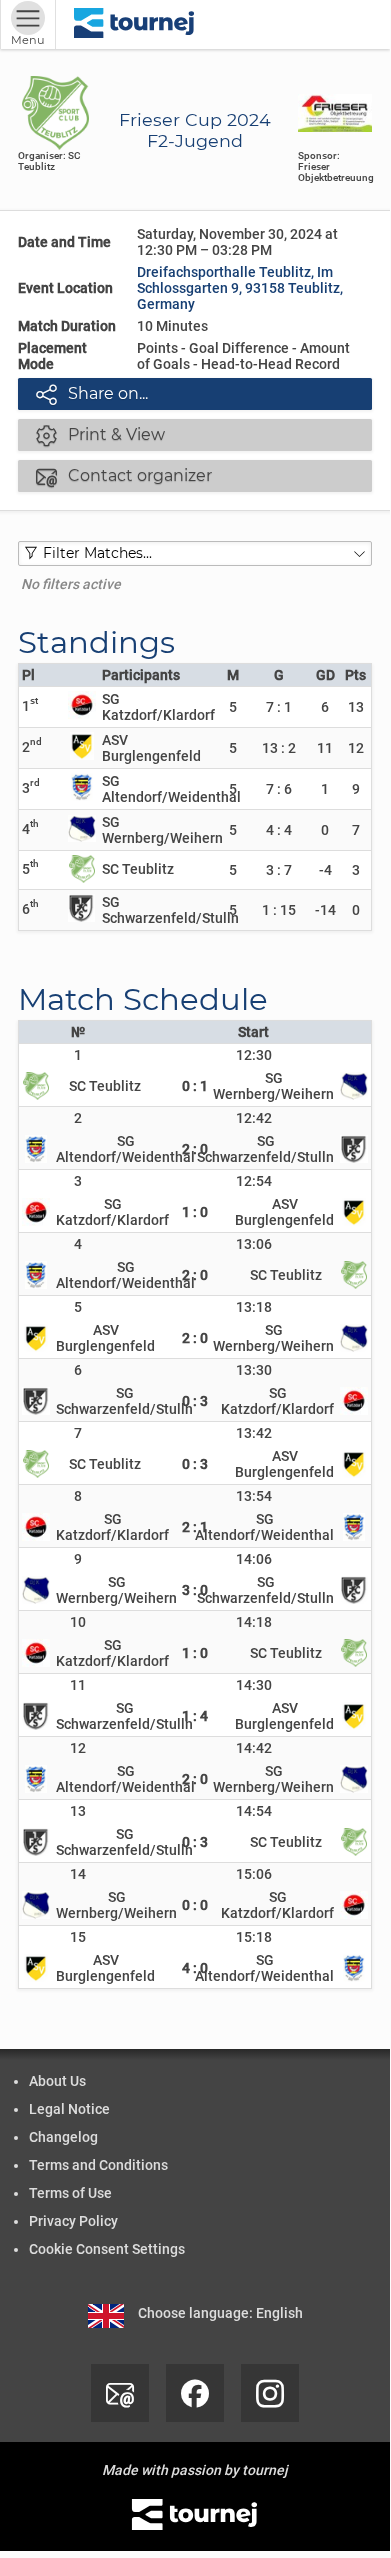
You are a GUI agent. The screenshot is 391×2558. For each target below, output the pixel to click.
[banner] (134, 24)
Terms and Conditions (98, 2165)
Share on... (92, 394)
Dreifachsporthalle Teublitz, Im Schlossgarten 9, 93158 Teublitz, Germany (240, 288)
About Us (57, 2081)
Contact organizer (124, 476)
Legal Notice (69, 2109)
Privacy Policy (73, 2221)
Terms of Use (70, 2193)
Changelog (63, 2137)
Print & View (100, 435)
